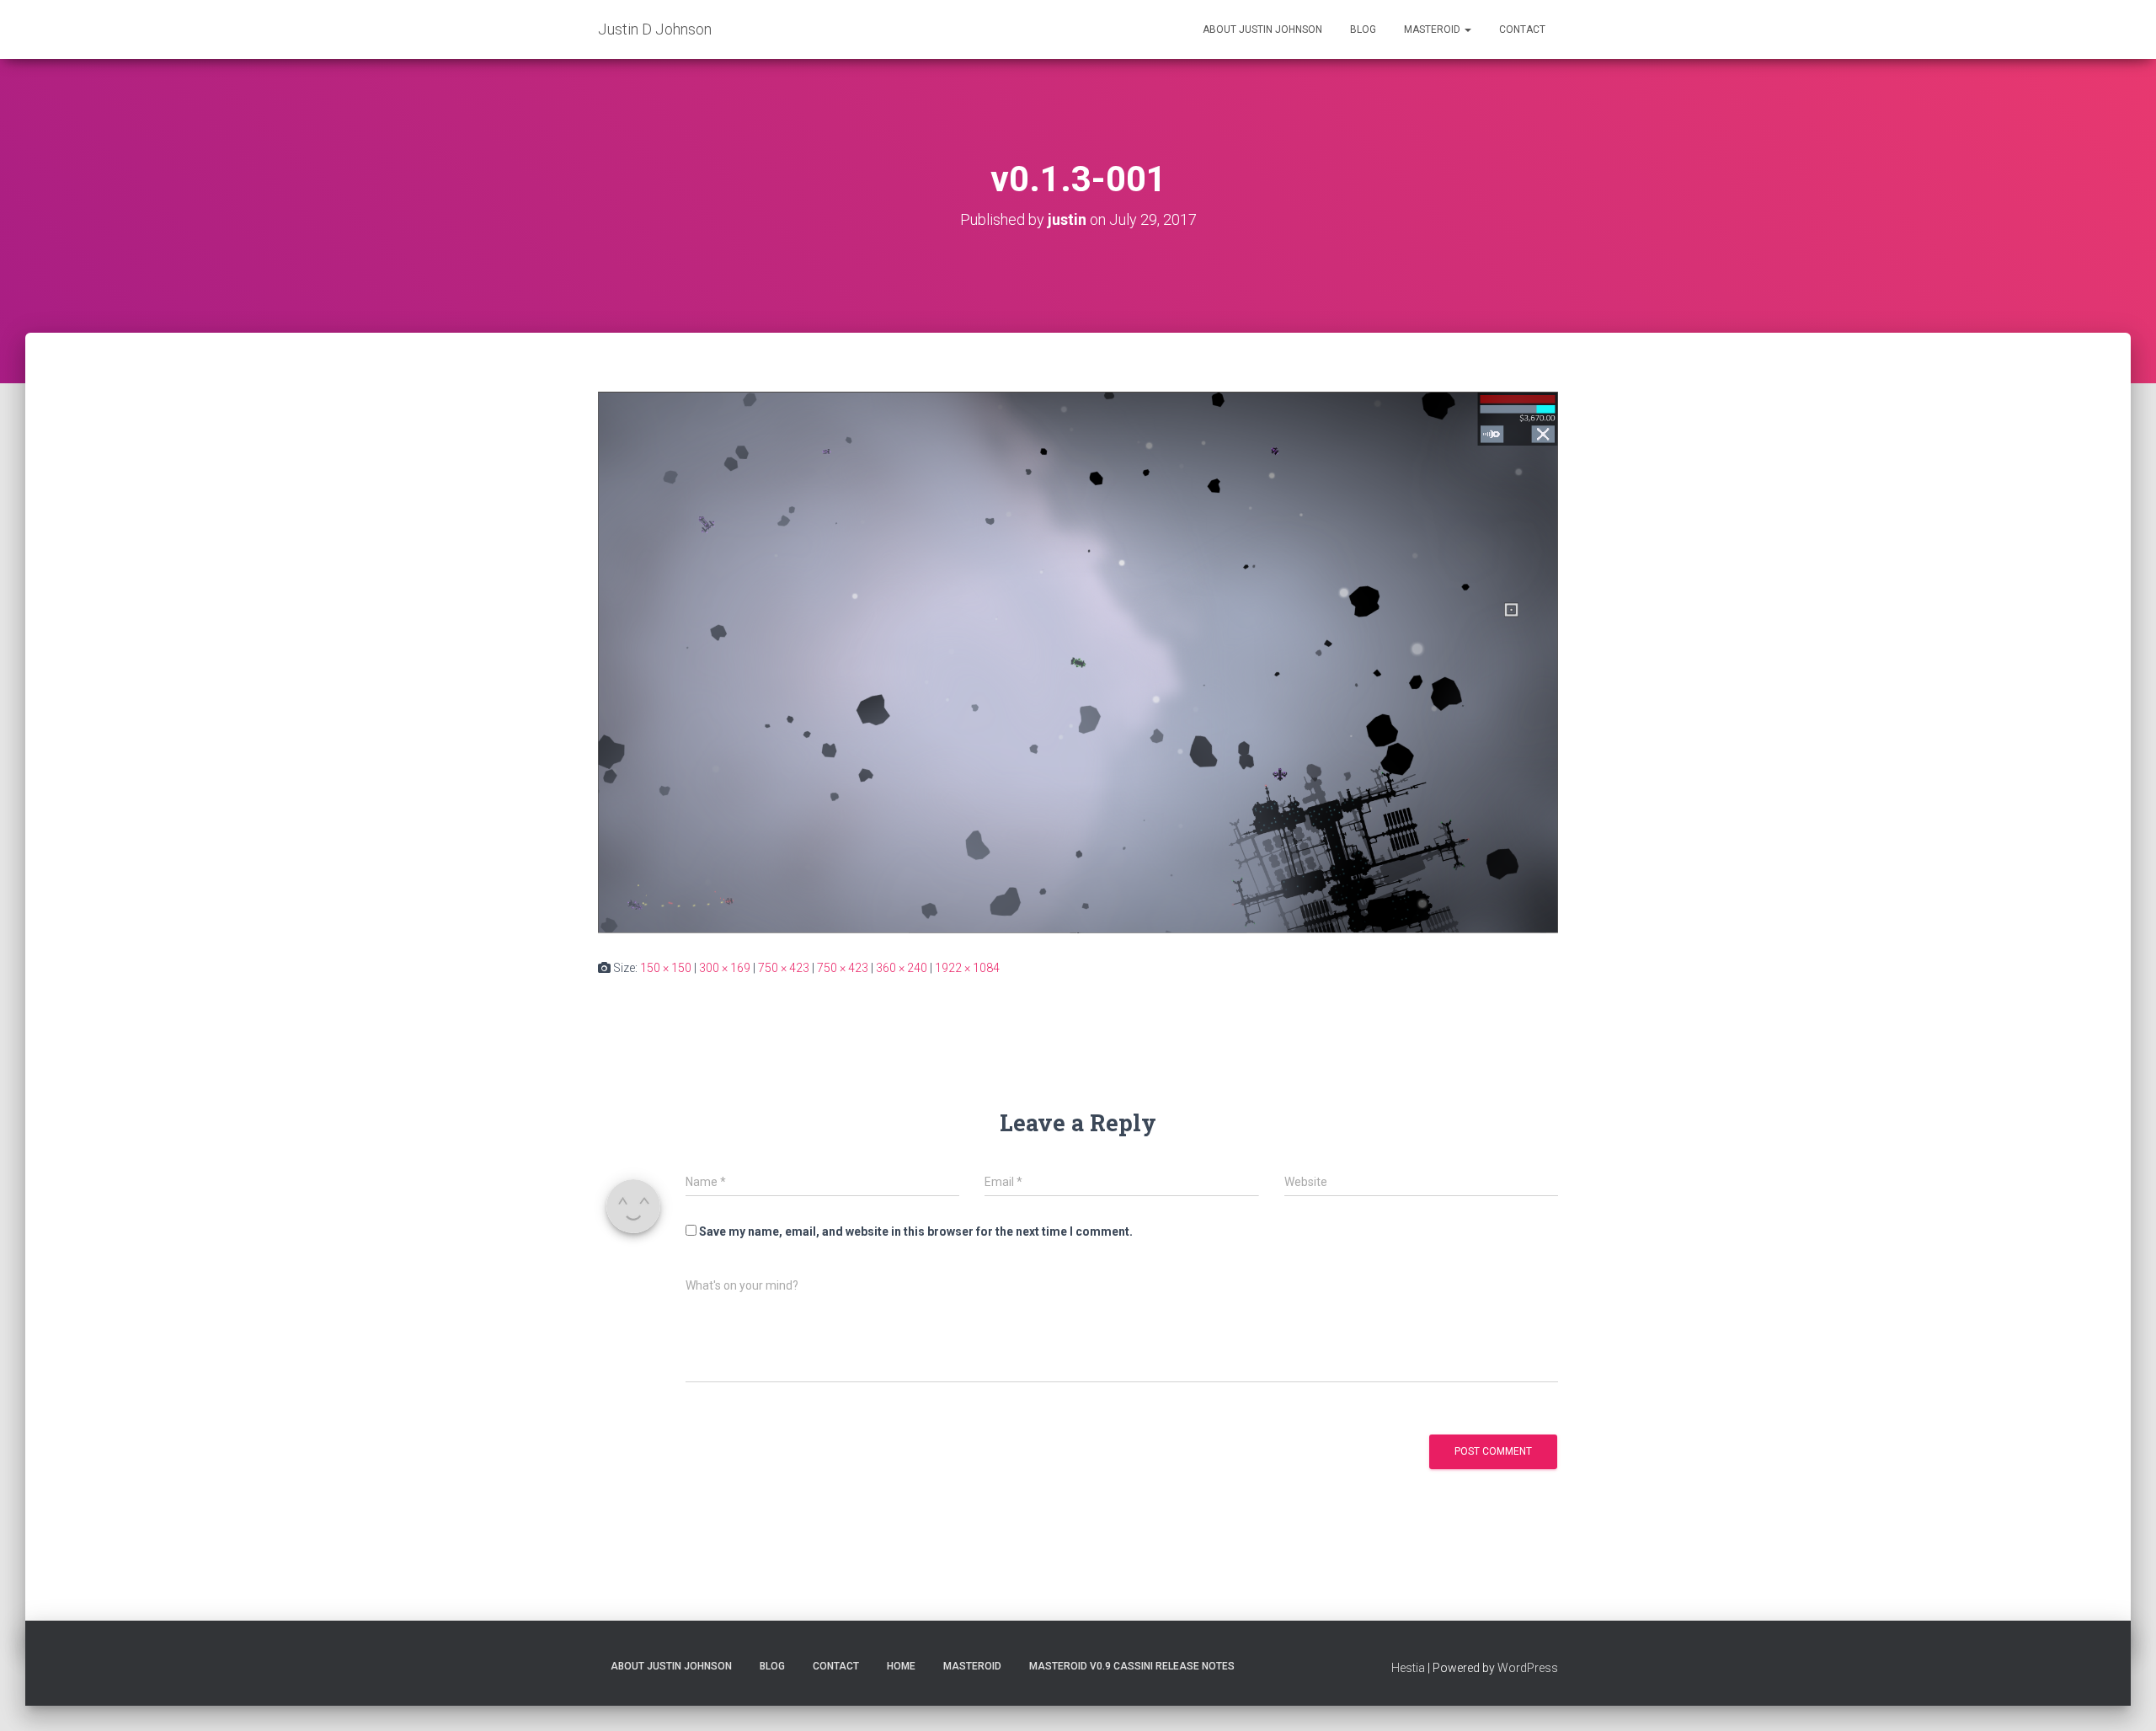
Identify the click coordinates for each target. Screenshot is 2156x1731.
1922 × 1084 (967, 968)
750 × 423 (784, 968)
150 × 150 (666, 968)
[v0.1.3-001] (1078, 661)
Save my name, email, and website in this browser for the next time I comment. (916, 1231)
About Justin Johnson (1262, 29)
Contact (1522, 29)
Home (901, 1666)
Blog (1363, 29)
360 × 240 (902, 968)
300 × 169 (725, 968)
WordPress (1528, 1668)
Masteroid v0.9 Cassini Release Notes (1132, 1666)
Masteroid (1433, 29)
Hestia (1408, 1668)
